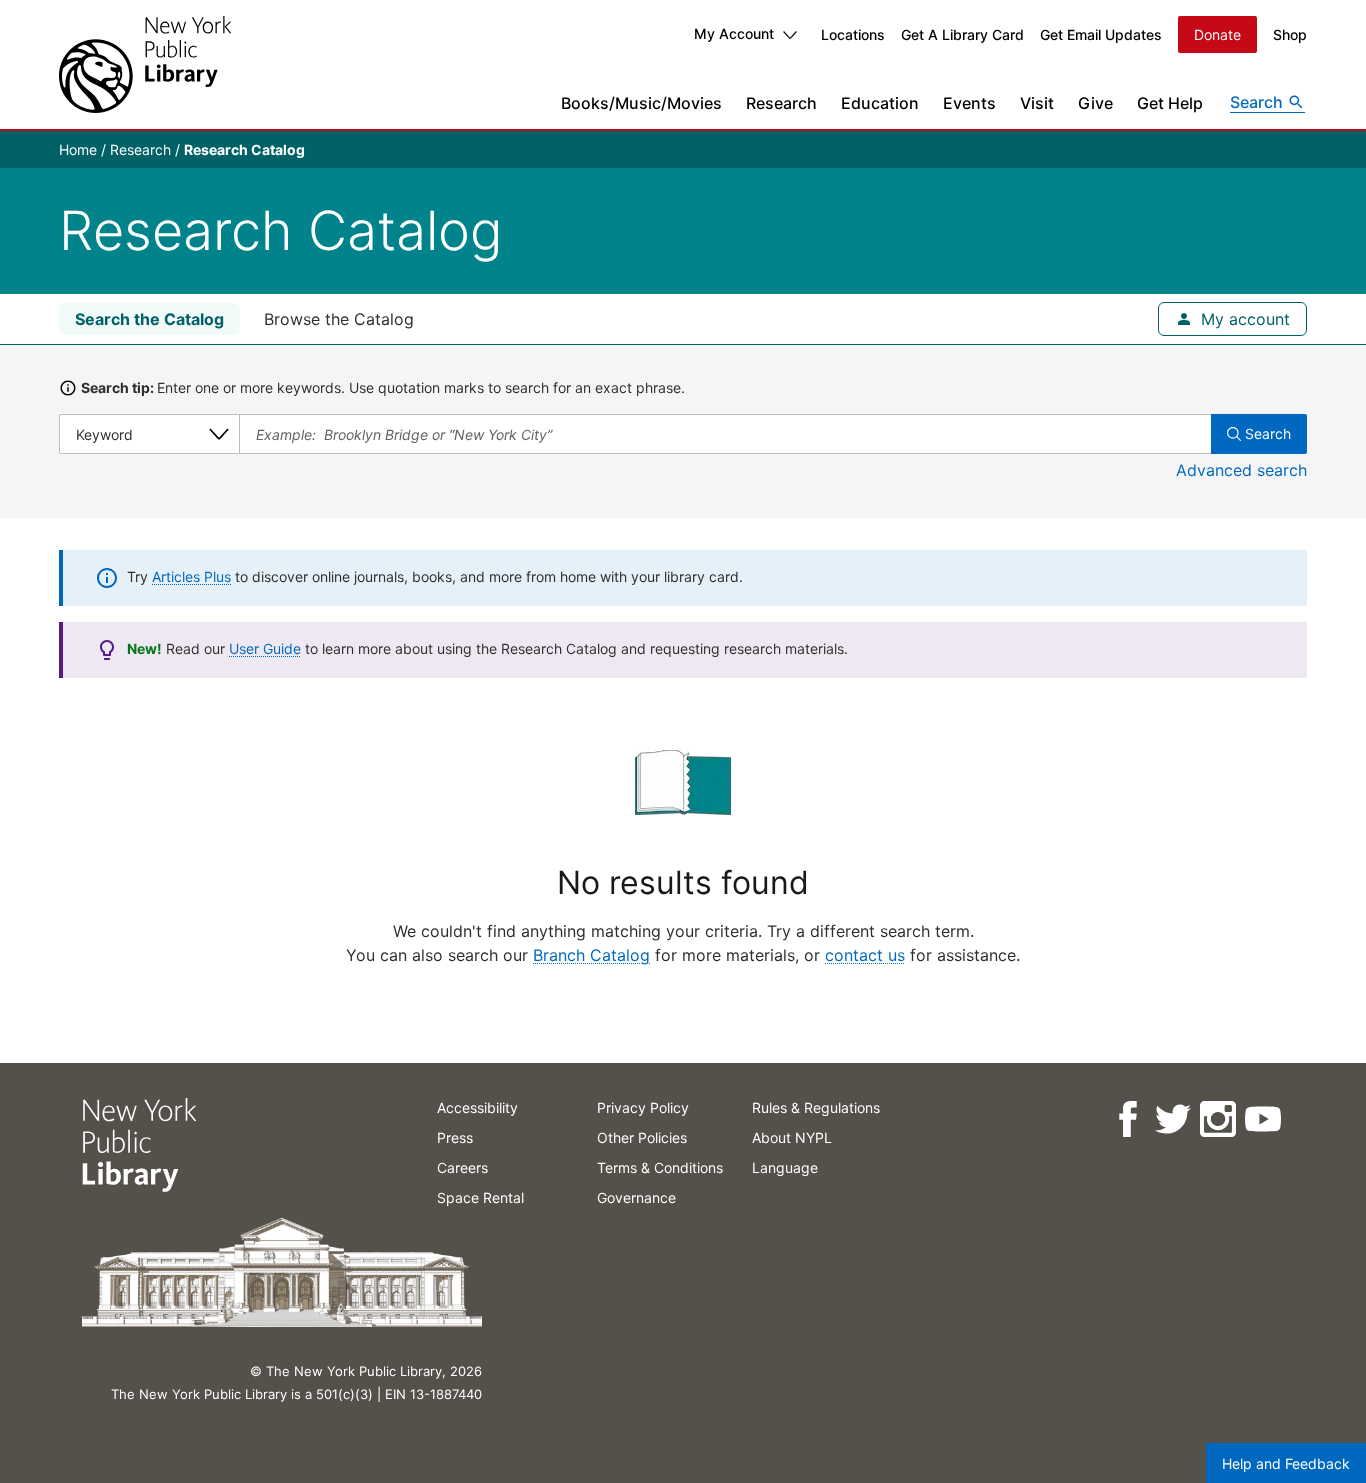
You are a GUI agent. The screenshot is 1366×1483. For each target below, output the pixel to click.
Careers (462, 1167)
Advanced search (1241, 470)
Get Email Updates (1101, 34)
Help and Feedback (1286, 1463)
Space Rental (480, 1197)
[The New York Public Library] (145, 64)
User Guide (265, 648)
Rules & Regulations (816, 1107)
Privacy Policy (643, 1107)
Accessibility (477, 1107)
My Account (734, 33)
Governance (636, 1197)
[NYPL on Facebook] (1126, 1119)
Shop (1290, 34)
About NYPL (792, 1137)
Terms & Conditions (660, 1167)
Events (969, 103)
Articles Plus (191, 576)
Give (1095, 103)
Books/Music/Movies (641, 103)
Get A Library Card (962, 34)
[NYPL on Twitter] (1171, 1119)
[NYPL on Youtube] (1261, 1119)
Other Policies (642, 1137)
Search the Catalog (149, 319)
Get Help (1170, 103)
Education (880, 103)
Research (781, 103)
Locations (853, 34)
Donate (1217, 34)
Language (785, 1167)
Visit (1037, 103)
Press (455, 1137)
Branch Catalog (591, 955)
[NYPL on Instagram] (1216, 1119)
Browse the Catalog (339, 319)
